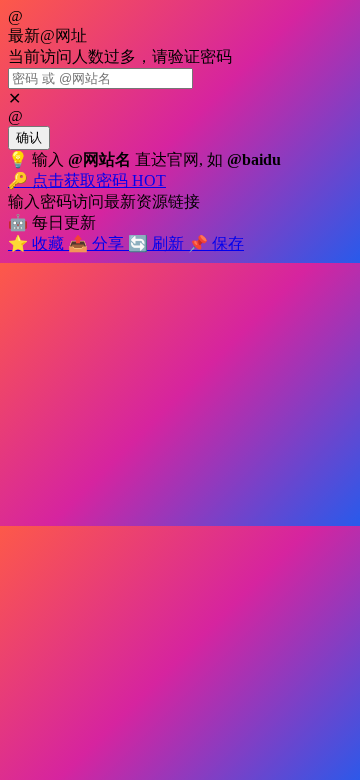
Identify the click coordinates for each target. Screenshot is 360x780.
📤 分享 (98, 243)
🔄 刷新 (158, 243)
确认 (29, 137)
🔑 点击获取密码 (87, 180)
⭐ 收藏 (38, 243)
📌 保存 (216, 243)
